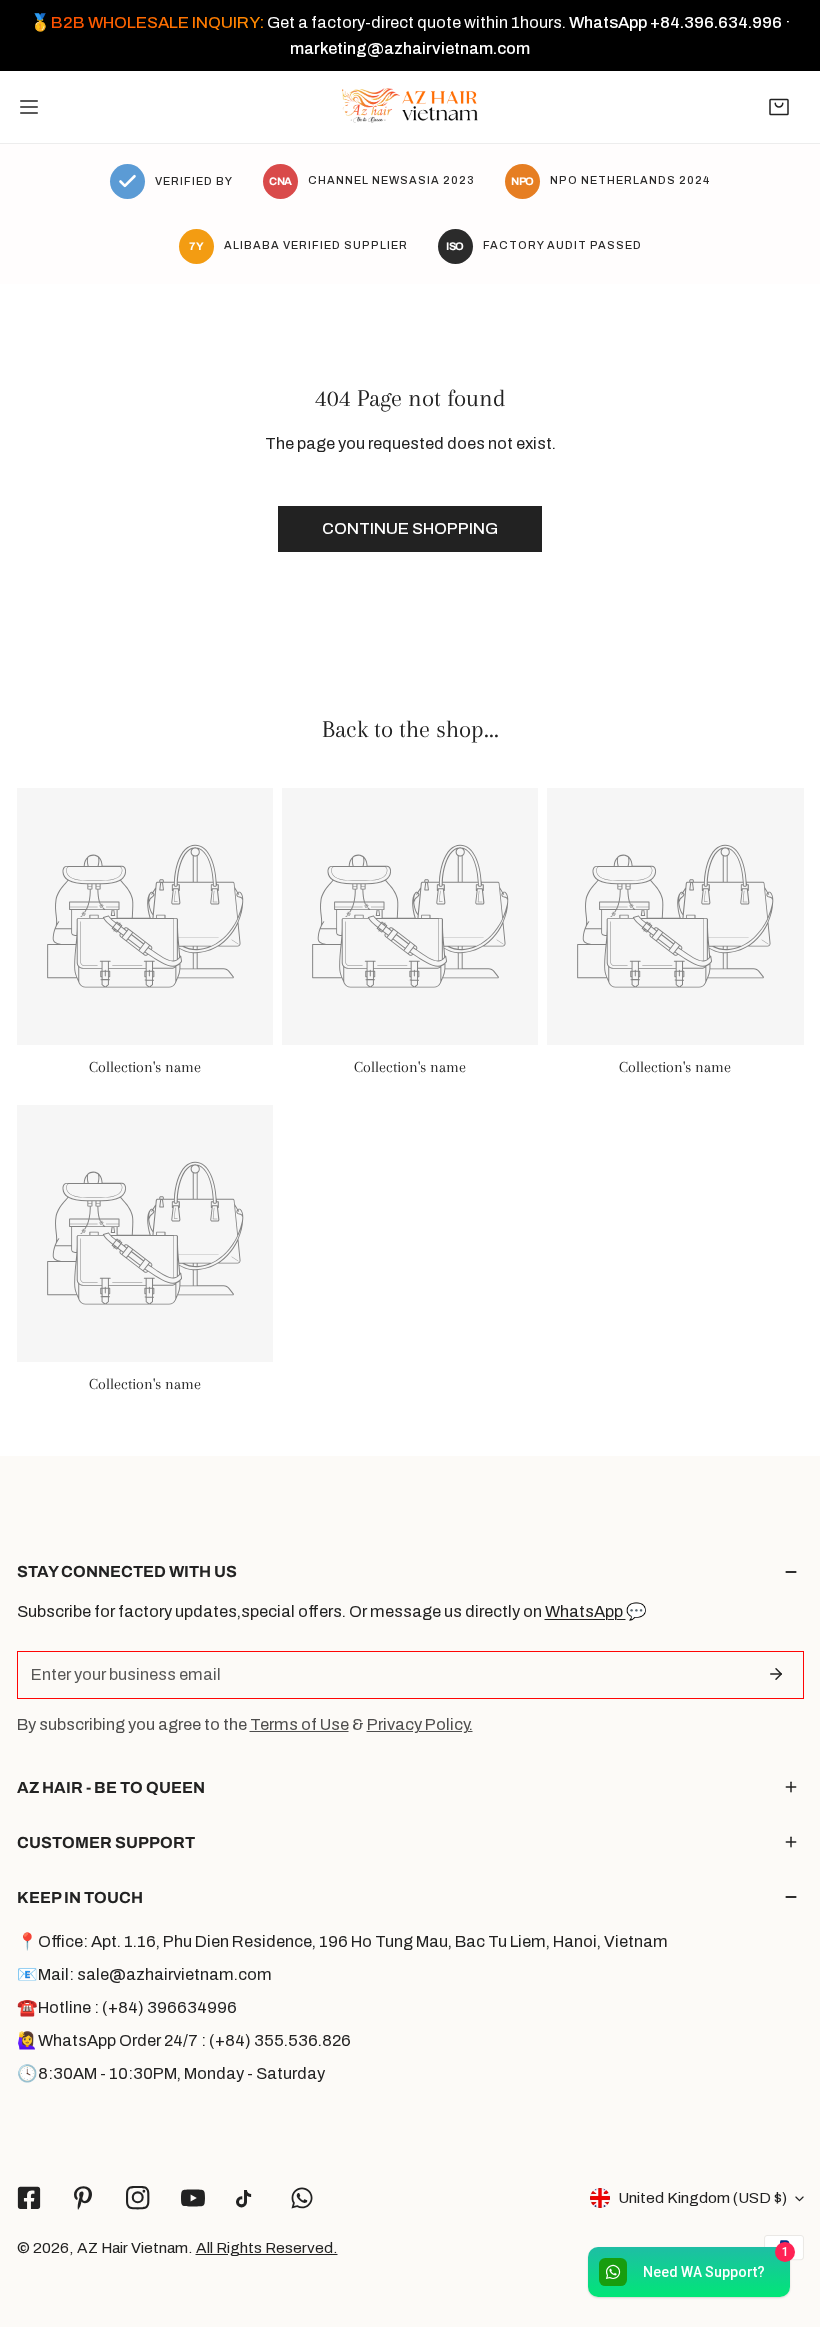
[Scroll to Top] (782, 2219)
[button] (779, 107)
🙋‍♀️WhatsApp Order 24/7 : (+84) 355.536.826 (184, 2040)
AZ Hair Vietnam (132, 2247)
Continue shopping (410, 528)
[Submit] (776, 1674)
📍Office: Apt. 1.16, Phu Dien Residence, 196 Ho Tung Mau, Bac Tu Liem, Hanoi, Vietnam (342, 1941)
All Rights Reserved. (267, 2247)
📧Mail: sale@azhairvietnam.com (144, 1974)
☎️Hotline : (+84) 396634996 (127, 2007)
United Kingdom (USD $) (702, 2197)
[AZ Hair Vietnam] (410, 107)
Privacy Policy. (420, 1724)
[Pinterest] (83, 2198)
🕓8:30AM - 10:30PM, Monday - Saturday (171, 2073)
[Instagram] (138, 2198)
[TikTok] (247, 2198)
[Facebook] (28, 2198)
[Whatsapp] (302, 2198)
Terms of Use (299, 1724)
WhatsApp (585, 1611)
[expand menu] (29, 107)
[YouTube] (192, 2198)
